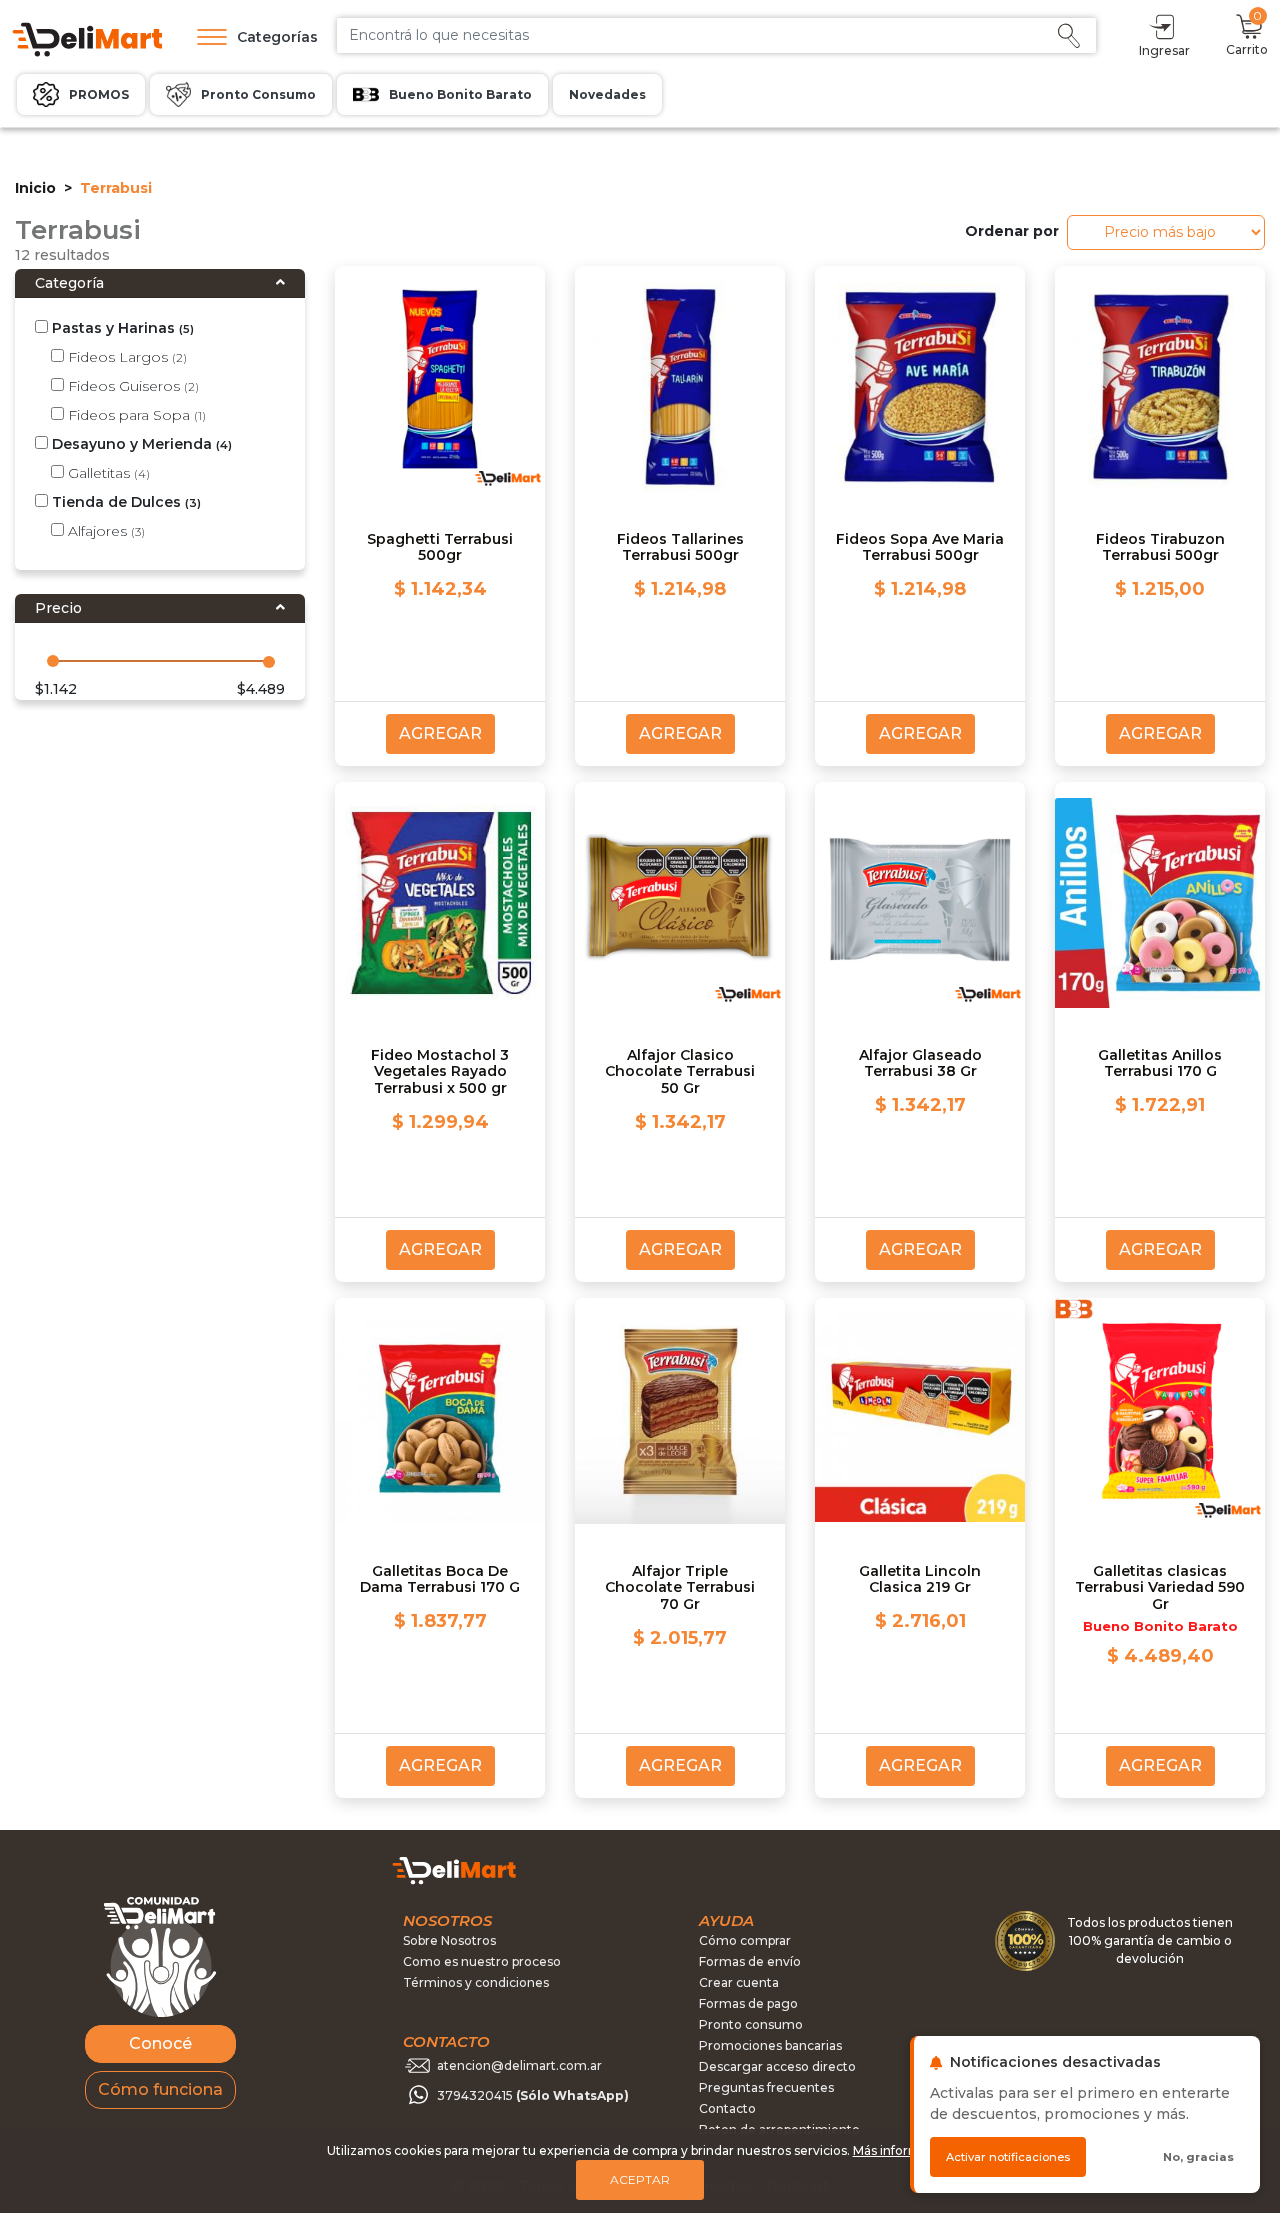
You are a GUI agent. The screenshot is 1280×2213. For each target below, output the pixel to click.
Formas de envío (750, 1961)
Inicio (35, 188)
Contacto (727, 2108)
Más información (903, 2150)
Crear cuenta (739, 1982)
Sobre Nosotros (449, 1940)
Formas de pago (748, 2003)
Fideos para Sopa (135, 415)
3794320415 (533, 2095)
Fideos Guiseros (131, 386)
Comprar (1131, 350)
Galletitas (107, 473)
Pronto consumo (751, 2024)
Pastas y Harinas (121, 328)
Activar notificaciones (1008, 2157)
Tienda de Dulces (124, 502)
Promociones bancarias (770, 2045)
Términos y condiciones (476, 1982)
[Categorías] (207, 37)
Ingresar (1164, 50)
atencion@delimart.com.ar (519, 2065)
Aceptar (640, 2179)
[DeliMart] (86, 37)
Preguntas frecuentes (766, 2087)
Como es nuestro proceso (482, 1961)
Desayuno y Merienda (140, 444)
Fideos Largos (125, 357)
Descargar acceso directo (777, 2066)
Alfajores (104, 531)
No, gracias (1198, 2157)
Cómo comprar (745, 1940)
